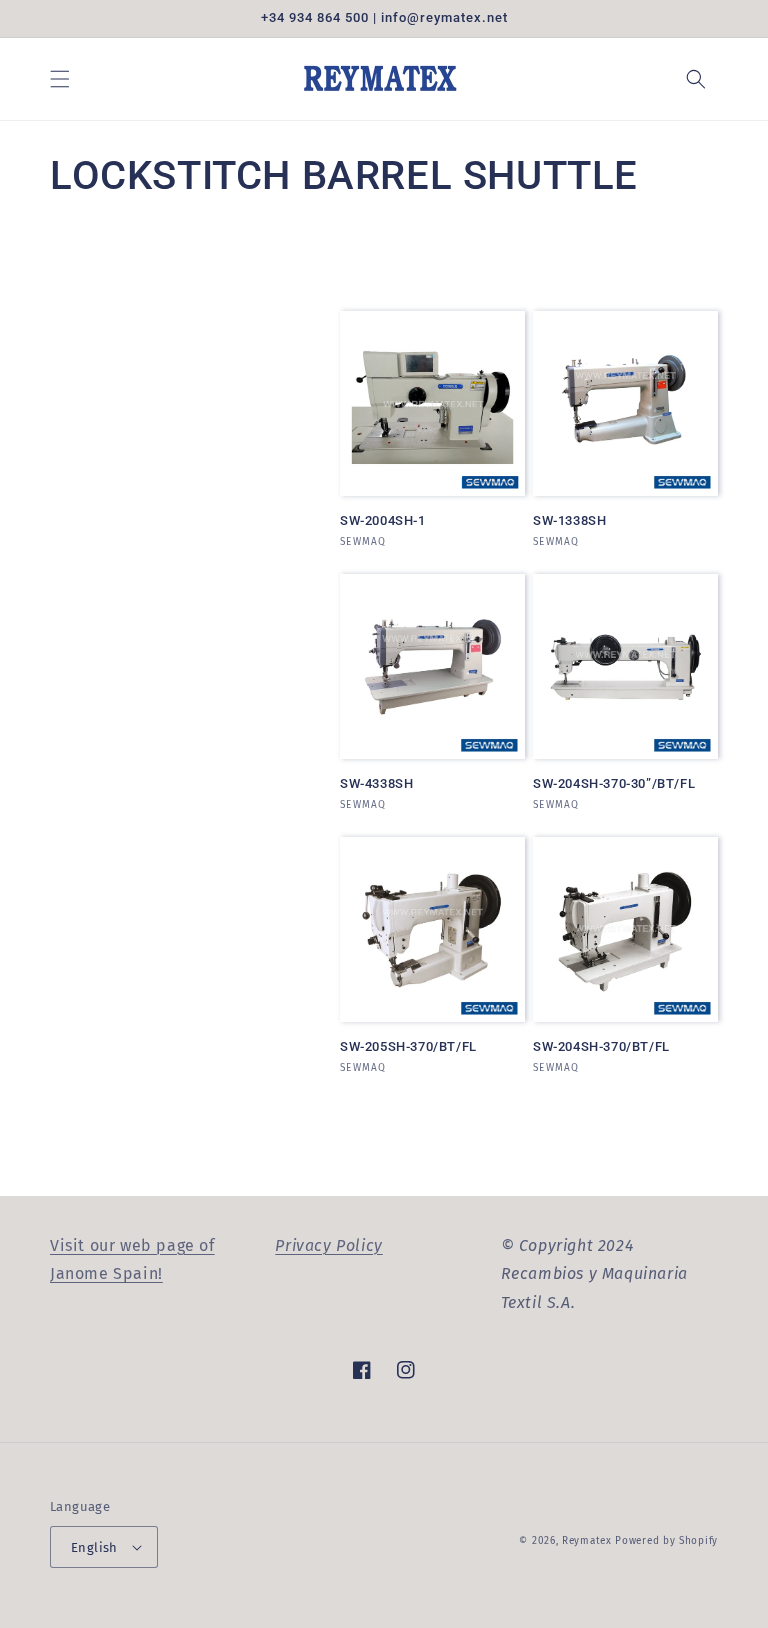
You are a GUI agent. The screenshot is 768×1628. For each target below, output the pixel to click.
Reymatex (587, 1541)
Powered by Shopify (666, 1541)
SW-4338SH (376, 783)
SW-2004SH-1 (383, 520)
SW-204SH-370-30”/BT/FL (614, 783)
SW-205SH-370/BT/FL (408, 1046)
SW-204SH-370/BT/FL (601, 1046)
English (94, 1547)
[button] (60, 79)
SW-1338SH (569, 520)
